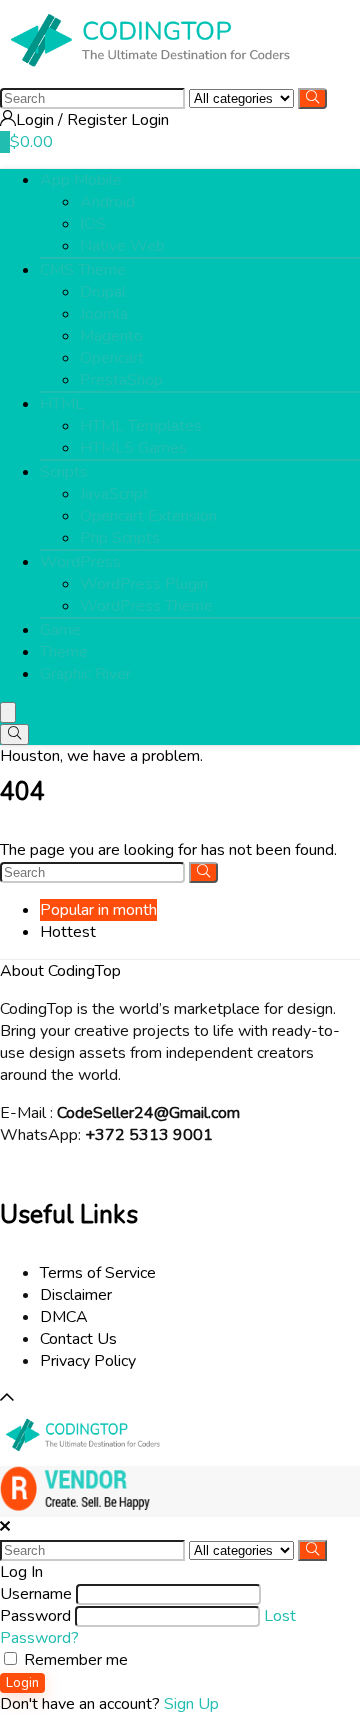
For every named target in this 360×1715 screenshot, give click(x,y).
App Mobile (81, 180)
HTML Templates (141, 426)
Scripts (64, 472)
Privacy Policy (88, 1361)
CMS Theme (83, 270)
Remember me (74, 1660)
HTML (62, 404)
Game (60, 630)
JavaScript (114, 494)
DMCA (64, 1317)
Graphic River (85, 674)
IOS (93, 224)
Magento (111, 336)
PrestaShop (121, 380)
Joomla (104, 314)
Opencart (112, 358)
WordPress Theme (146, 606)
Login (22, 1683)
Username (36, 1594)
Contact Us (78, 1339)
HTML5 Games (133, 448)
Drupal (103, 292)
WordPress (80, 562)
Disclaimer (76, 1295)
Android (107, 202)
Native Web (122, 246)
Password (35, 1616)
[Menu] (8, 712)
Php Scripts (120, 538)
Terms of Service (98, 1273)
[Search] (312, 98)
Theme (64, 652)
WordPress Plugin (144, 584)
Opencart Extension (148, 516)
